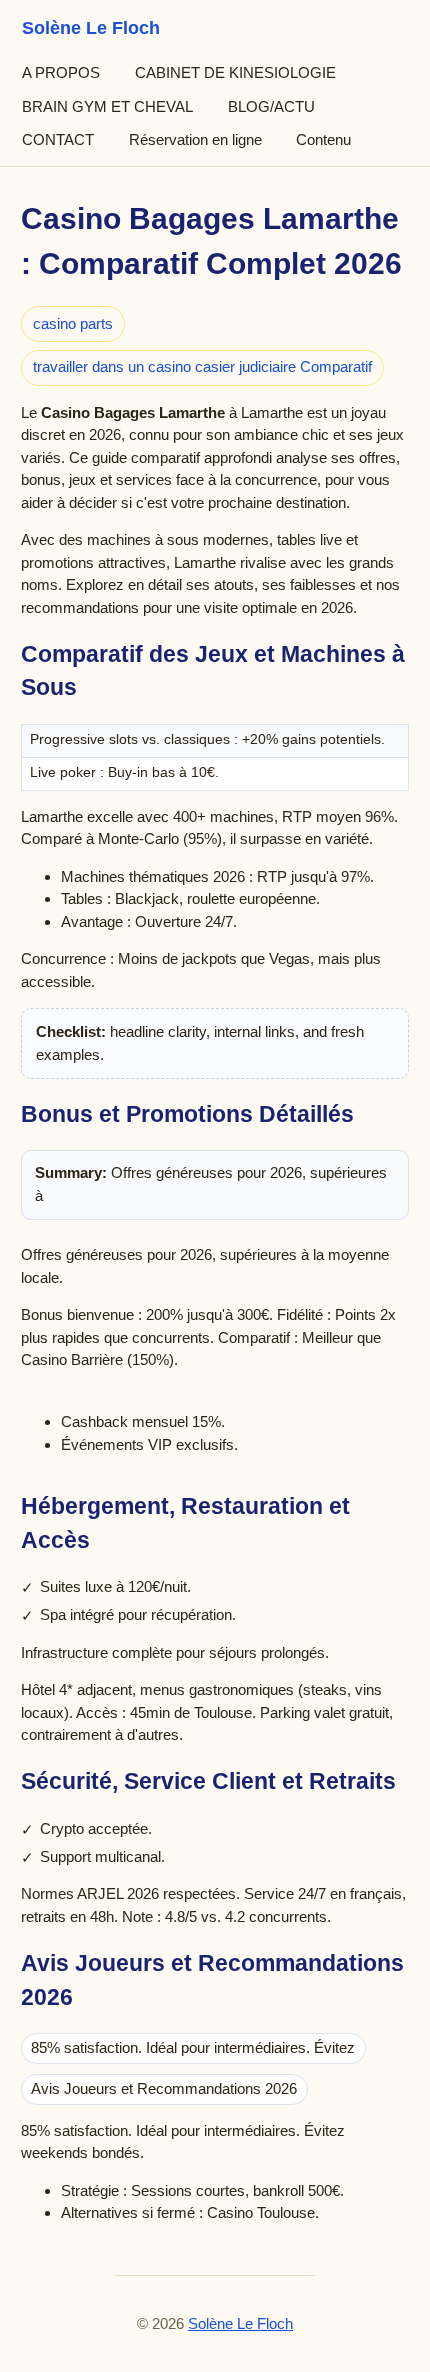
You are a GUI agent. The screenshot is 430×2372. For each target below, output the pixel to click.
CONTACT (58, 139)
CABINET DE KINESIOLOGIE (235, 72)
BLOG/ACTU (271, 106)
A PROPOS (61, 72)
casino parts (73, 323)
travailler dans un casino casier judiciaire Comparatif (202, 366)
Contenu (323, 139)
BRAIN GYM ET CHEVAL (107, 106)
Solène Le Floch (240, 2324)
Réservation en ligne (195, 139)
